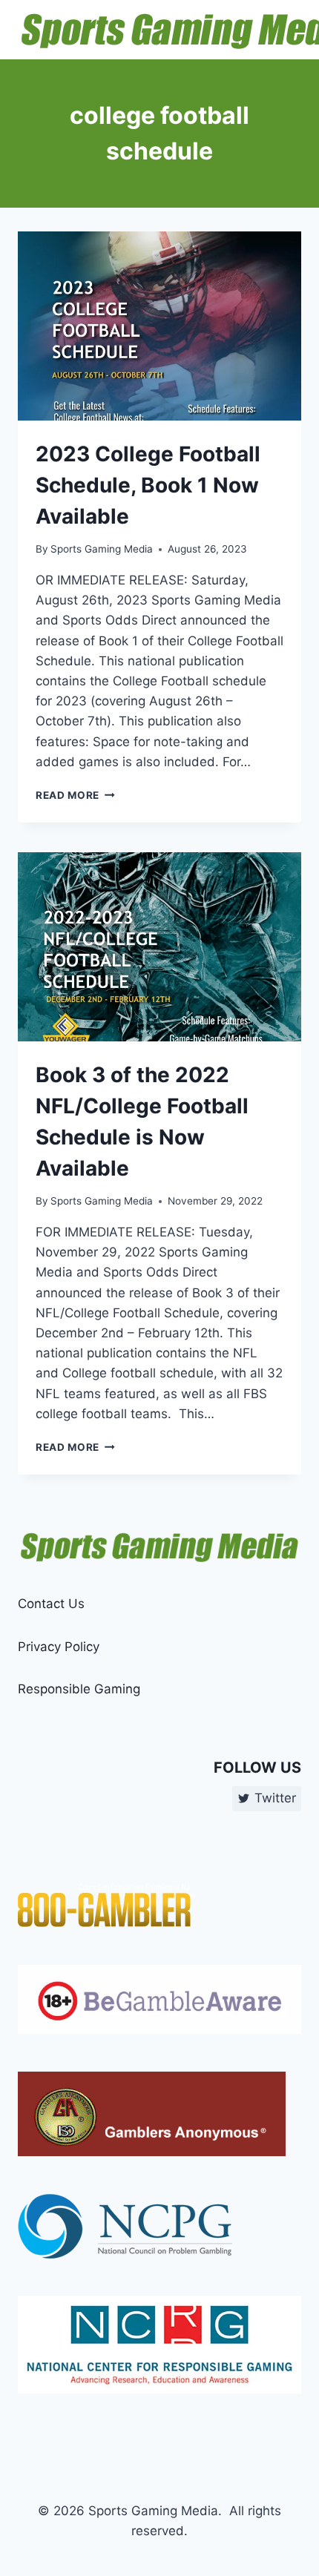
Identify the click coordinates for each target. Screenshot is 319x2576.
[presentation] (159, 326)
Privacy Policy (59, 1647)
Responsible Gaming (79, 1689)
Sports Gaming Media (102, 549)
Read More (75, 795)
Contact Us (51, 1604)
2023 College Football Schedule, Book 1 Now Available (148, 485)
